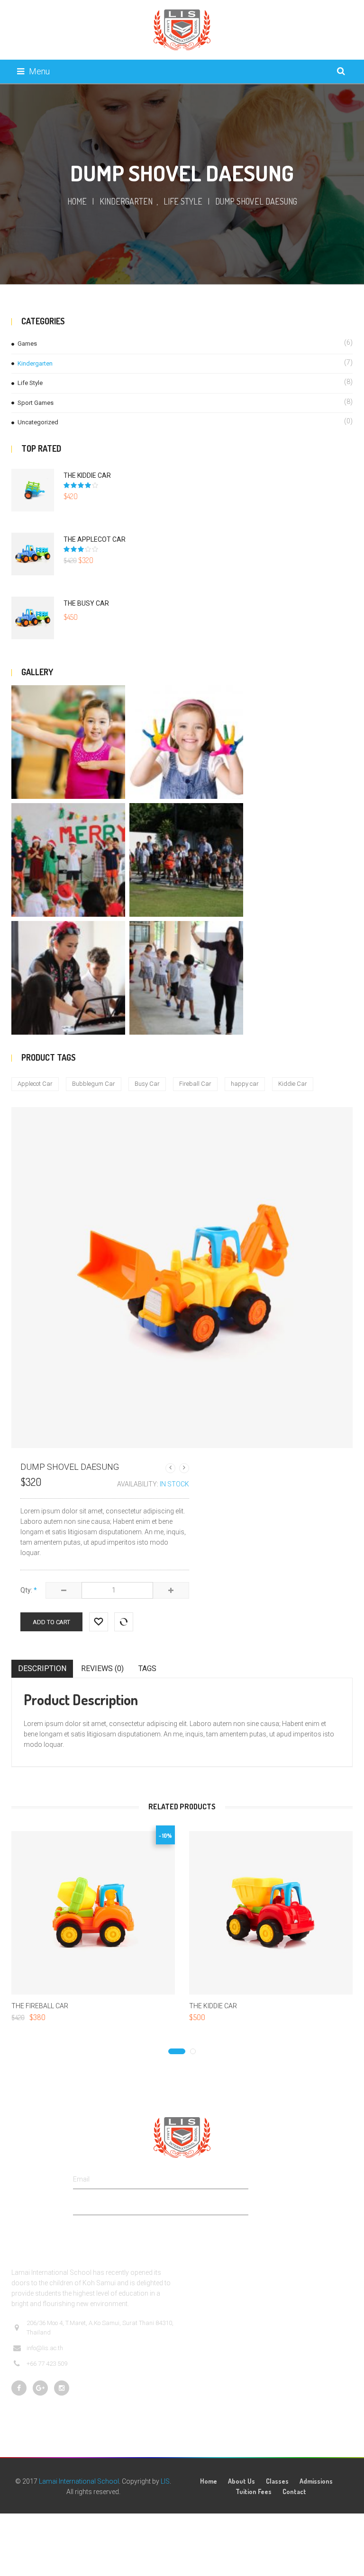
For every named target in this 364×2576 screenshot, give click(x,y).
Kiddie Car (293, 1084)
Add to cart (51, 1622)
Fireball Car (195, 1084)
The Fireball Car (40, 2006)
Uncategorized (38, 422)
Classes (277, 2481)
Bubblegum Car (94, 1084)
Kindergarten (126, 201)
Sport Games (36, 403)
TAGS (147, 1668)
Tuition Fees (254, 2491)
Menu (39, 71)
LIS (165, 2481)
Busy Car (147, 1084)
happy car (245, 1084)
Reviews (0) (102, 1668)
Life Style (183, 201)
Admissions (316, 2481)
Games (27, 344)
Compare (124, 1618)
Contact (294, 2491)
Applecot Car (35, 1084)
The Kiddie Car (213, 2006)
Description (42, 1668)
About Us (241, 2481)
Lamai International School (79, 2481)
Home (77, 201)
